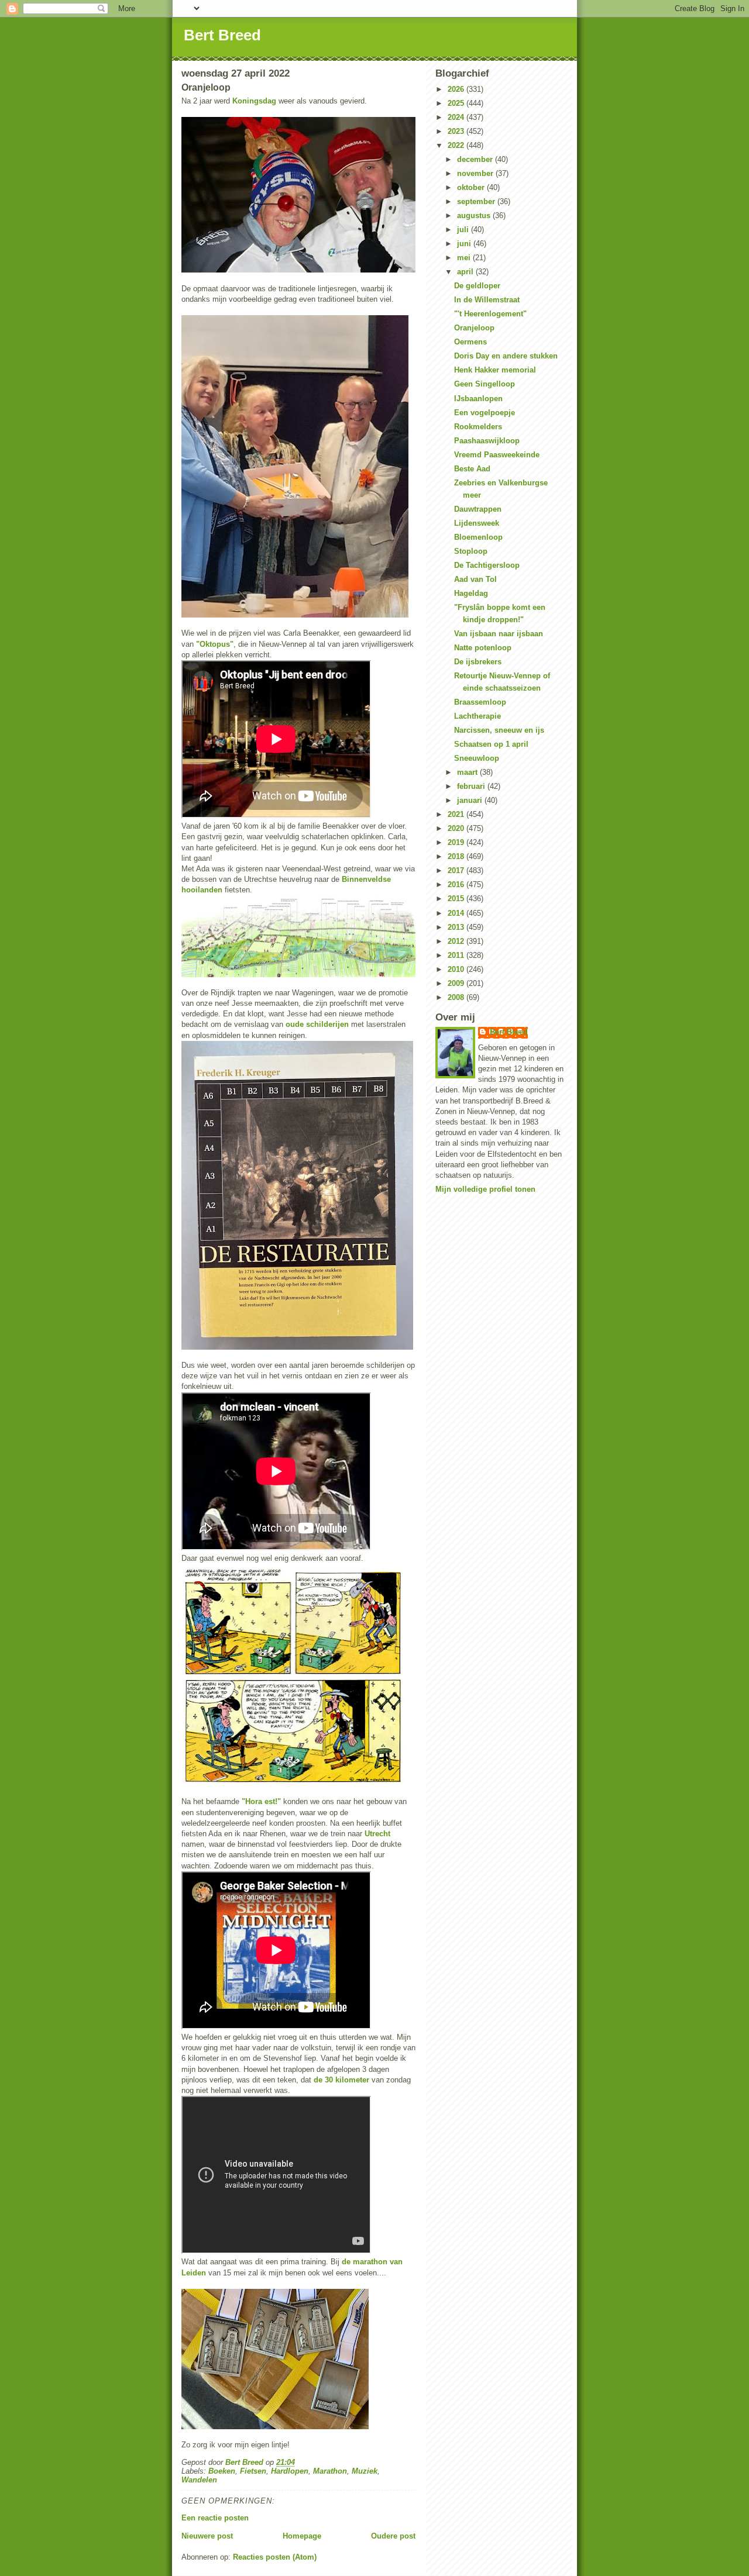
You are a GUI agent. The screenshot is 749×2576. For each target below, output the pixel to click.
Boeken (222, 2471)
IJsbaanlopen (478, 399)
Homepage (302, 2536)
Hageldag (471, 593)
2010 (457, 969)
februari (472, 786)
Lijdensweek (477, 523)
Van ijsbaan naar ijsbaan (499, 634)
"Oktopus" (215, 644)
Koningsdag (255, 101)
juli (464, 230)
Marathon (330, 2471)
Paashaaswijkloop (487, 441)
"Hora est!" (261, 1801)
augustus (475, 215)
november (476, 173)
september (477, 201)
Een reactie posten (215, 2518)
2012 (457, 941)
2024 (457, 117)
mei (465, 258)
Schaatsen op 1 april (491, 744)
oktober (472, 187)
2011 (457, 955)
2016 (457, 884)
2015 (457, 899)
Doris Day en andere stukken (506, 356)
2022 (457, 145)
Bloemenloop (478, 537)
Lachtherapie (477, 716)
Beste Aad (472, 469)
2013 (457, 927)
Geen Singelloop (485, 384)
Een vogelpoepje (485, 413)
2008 (457, 997)
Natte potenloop (483, 648)
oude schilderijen (317, 1024)
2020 (457, 828)
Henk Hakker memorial (495, 370)
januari (471, 800)
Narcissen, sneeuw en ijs (499, 730)
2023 (457, 131)
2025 (457, 103)
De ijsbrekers (478, 662)
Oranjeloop (474, 328)
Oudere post (393, 2536)
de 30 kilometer (341, 2080)
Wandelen (199, 2480)
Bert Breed (222, 35)
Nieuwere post (207, 2536)
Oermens (470, 342)
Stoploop (471, 551)
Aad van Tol (475, 579)
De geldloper (477, 286)
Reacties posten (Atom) (275, 2557)
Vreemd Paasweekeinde (497, 455)
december (476, 159)
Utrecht (377, 1834)
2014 (457, 913)
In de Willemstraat (487, 300)
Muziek (365, 2471)
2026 (457, 89)
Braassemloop (480, 702)
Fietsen (253, 2471)
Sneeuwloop (477, 758)
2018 (457, 856)
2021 (457, 814)
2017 (457, 870)
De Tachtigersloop (487, 565)
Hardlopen (290, 2471)
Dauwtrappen (478, 509)
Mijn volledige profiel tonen (485, 1189)
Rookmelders (478, 427)
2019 (457, 842)
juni (465, 244)
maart (468, 772)
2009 (457, 983)
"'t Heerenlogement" (490, 314)
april (466, 272)
